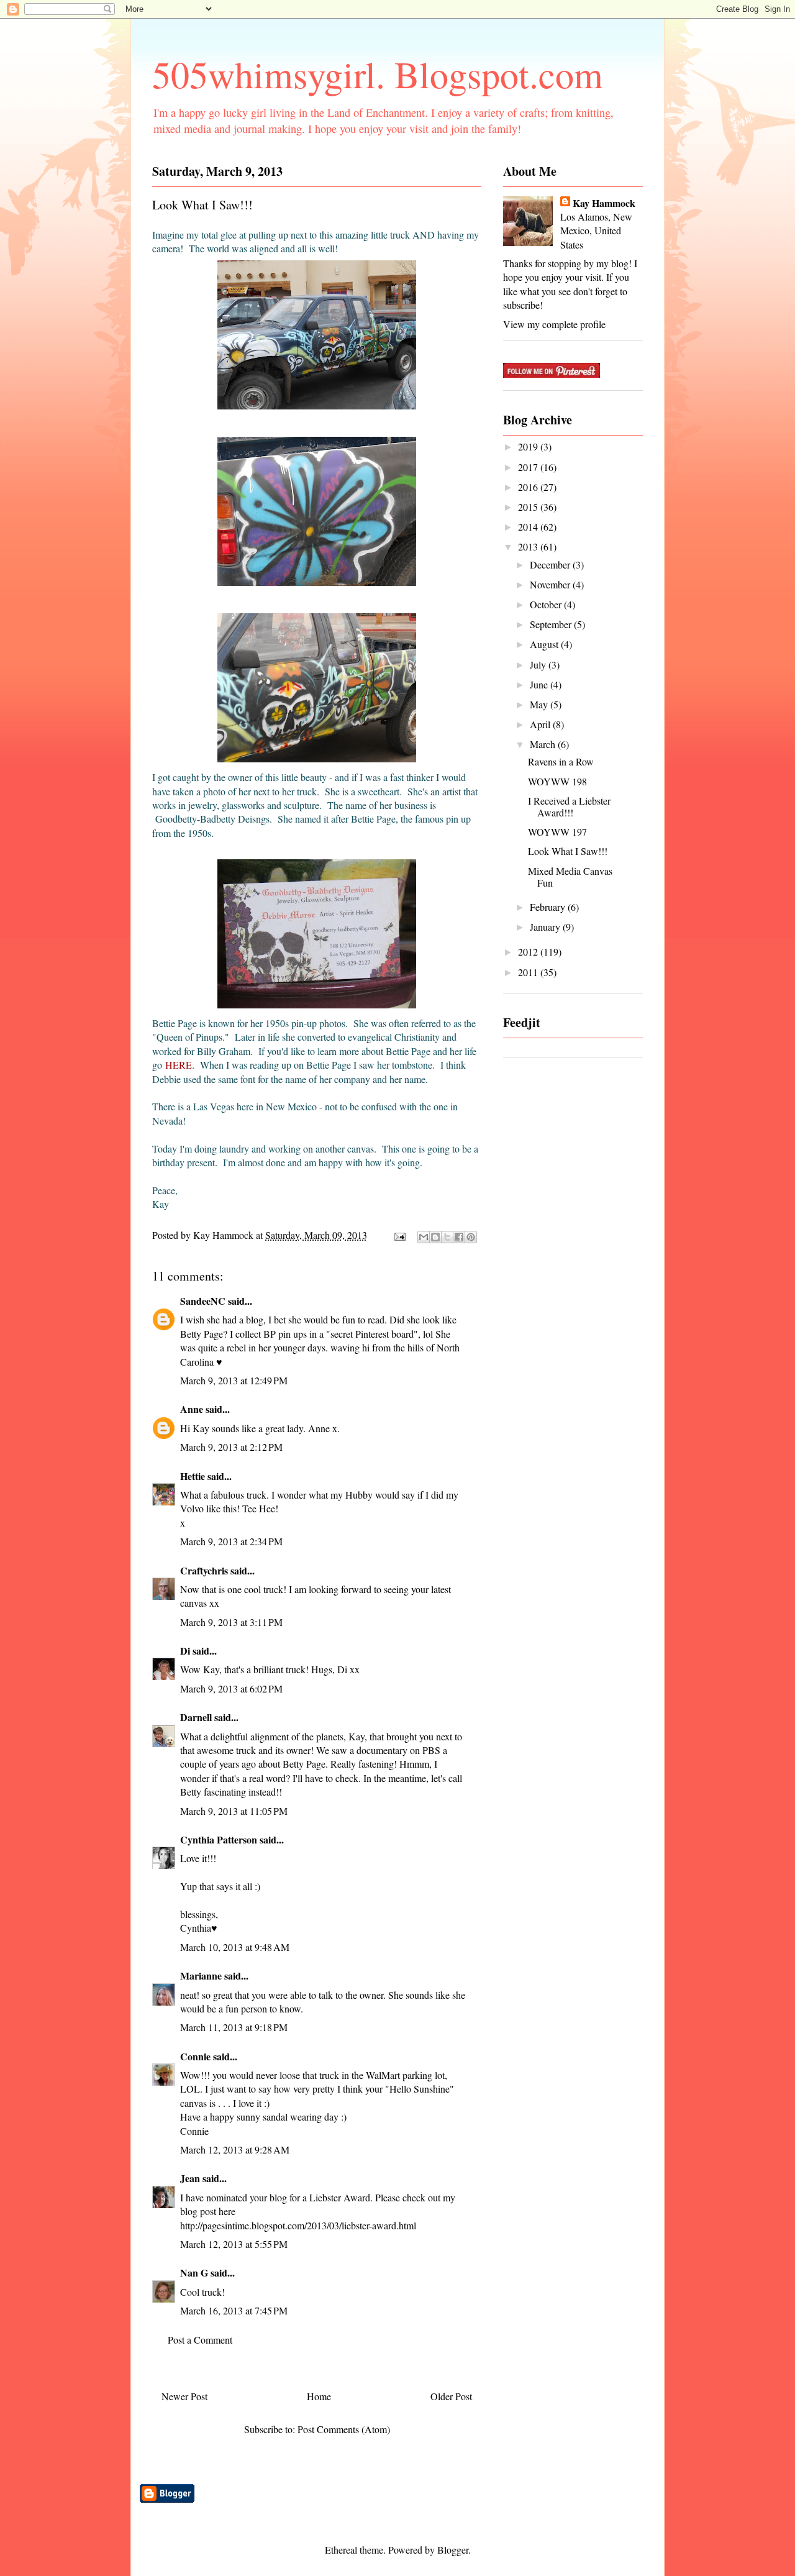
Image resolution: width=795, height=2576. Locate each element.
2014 (529, 527)
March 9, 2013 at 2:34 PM (231, 1541)
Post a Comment (200, 2340)
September (552, 624)
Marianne (201, 1975)
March (544, 744)
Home (319, 2396)
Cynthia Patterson (219, 1839)
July (539, 665)
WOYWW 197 (557, 832)
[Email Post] (399, 1235)
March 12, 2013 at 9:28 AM (235, 2149)
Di (185, 1651)
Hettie (193, 1476)
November (551, 584)
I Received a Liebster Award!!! (569, 806)
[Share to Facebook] (459, 1237)
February (549, 907)
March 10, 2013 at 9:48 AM (235, 1947)
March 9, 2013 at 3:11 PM (231, 1622)
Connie (195, 2056)
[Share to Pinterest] (471, 1237)
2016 (529, 487)
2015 (529, 507)
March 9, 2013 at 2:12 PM (231, 1447)
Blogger (453, 2550)
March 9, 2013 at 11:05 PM (234, 1811)
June (540, 684)
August (545, 644)
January (546, 927)
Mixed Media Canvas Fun (570, 877)
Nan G (194, 2272)
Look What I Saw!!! (568, 851)
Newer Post (184, 2396)
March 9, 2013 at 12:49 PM (234, 1380)
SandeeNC (203, 1301)
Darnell (196, 1717)
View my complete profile (554, 324)
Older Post (451, 2396)
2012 (529, 952)
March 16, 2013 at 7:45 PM (234, 2310)
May (540, 704)
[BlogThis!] (435, 1237)
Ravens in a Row (561, 761)
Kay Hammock (604, 203)
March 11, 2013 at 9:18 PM (234, 2027)
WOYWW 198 (557, 781)
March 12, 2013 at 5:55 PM (234, 2244)
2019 (529, 446)
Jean (190, 2178)
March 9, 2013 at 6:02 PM (231, 1688)
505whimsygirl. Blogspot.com (378, 74)
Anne (192, 1409)
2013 (529, 546)
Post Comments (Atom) (344, 2429)
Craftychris (204, 1570)
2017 (529, 467)
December (551, 564)
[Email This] (424, 1237)
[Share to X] (447, 1237)
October (547, 604)
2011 (529, 972)
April (541, 724)
